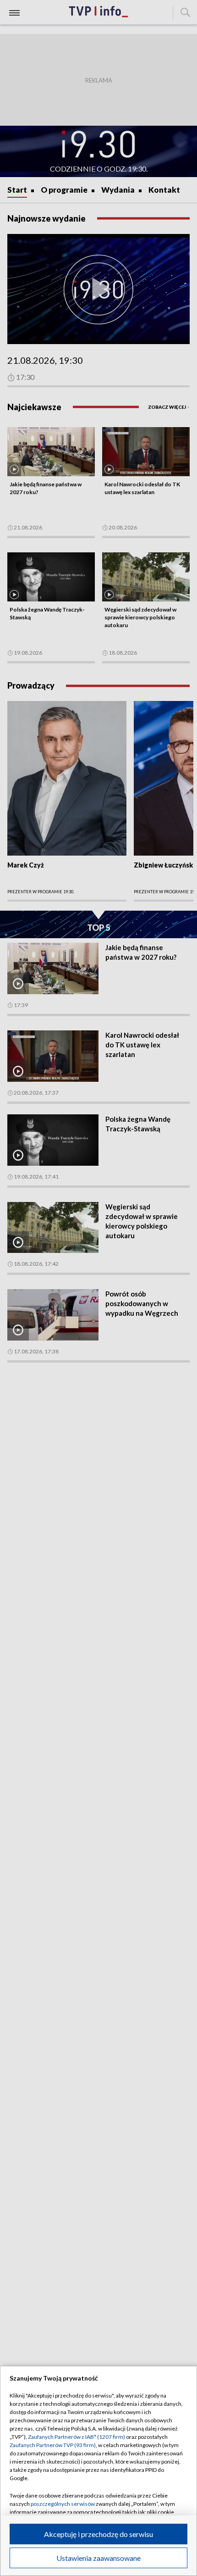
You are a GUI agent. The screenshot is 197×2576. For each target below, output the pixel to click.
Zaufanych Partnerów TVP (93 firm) (53, 2445)
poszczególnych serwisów (63, 2504)
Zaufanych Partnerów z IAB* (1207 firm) (77, 2437)
